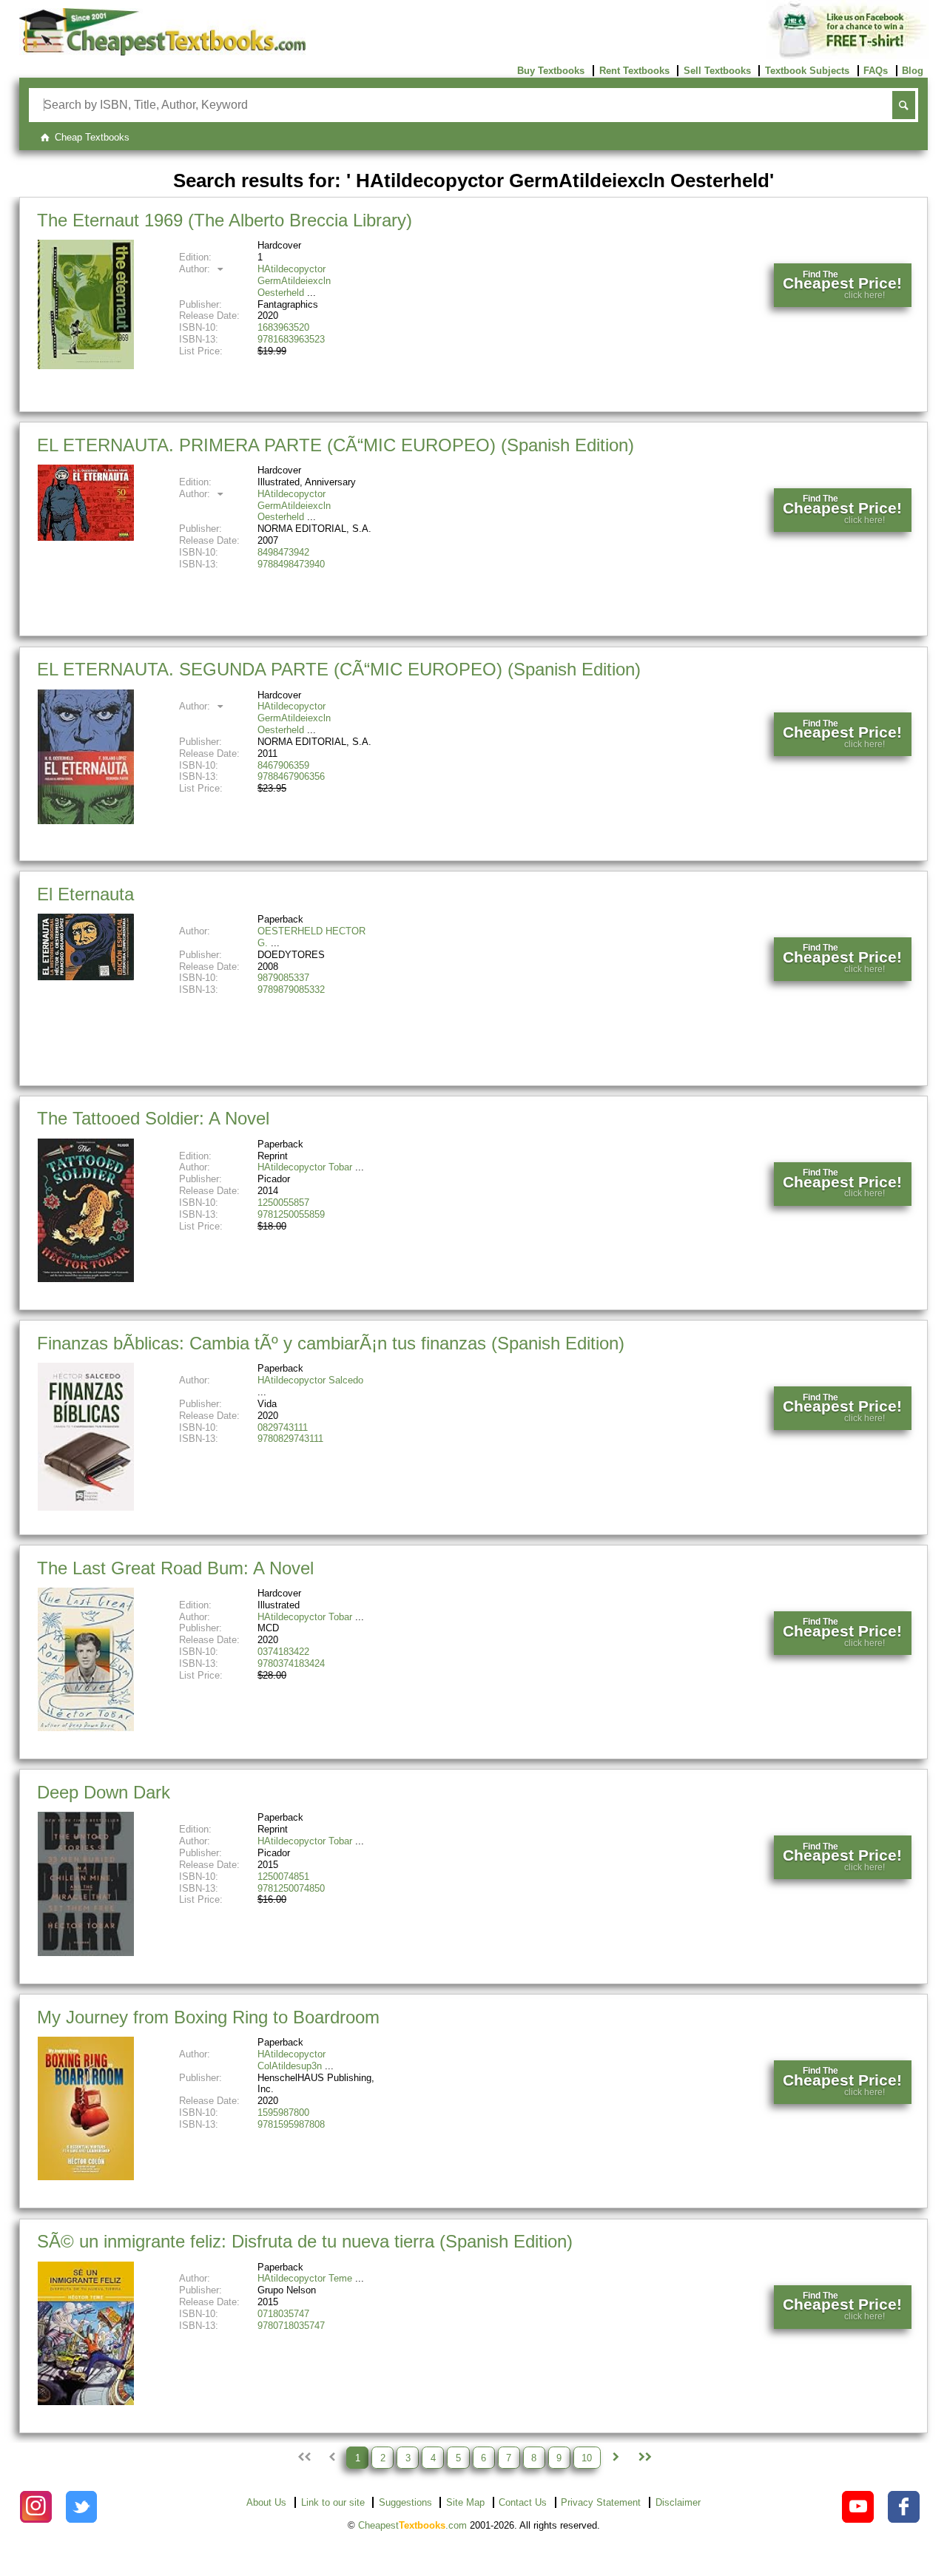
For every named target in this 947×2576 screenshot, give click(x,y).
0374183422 (283, 1652)
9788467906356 (291, 776)
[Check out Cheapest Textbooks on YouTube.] (858, 2507)
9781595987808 (291, 2124)
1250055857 (283, 1203)
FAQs (876, 71)
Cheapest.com (412, 2525)
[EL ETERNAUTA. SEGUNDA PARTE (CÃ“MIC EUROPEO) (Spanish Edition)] (86, 821)
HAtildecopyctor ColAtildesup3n (291, 2060)
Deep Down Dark (104, 1792)
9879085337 (283, 978)
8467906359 (283, 765)
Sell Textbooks (717, 71)
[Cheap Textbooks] (162, 52)
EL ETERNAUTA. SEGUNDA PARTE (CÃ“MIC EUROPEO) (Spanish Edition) (339, 669)
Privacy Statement (601, 2502)
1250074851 (283, 1877)
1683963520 (283, 327)
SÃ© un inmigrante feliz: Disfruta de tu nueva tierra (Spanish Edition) (305, 2241)
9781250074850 (291, 1888)
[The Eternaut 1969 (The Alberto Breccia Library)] (86, 366)
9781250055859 (291, 1214)
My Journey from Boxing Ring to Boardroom (208, 2017)
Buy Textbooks (551, 71)
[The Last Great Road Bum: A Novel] (86, 1728)
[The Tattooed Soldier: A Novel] (86, 1279)
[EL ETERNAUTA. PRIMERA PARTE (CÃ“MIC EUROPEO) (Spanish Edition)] (86, 537)
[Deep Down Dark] (86, 1953)
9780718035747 (291, 2326)
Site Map (465, 2502)
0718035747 (283, 2314)
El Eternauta (85, 894)
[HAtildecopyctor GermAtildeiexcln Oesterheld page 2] (616, 2458)
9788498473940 (291, 564)
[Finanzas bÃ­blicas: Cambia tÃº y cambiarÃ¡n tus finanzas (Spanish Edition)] (86, 1507)
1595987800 (283, 2113)
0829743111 (283, 1427)
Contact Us (523, 2502)
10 (587, 2457)
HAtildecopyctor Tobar (305, 1167)
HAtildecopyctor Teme (305, 2278)
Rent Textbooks (634, 71)
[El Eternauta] (86, 977)
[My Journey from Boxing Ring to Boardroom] (86, 2177)
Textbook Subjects (807, 71)
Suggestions (405, 2502)
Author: (196, 269)
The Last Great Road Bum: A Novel (175, 1568)
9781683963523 (291, 339)
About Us (266, 2502)
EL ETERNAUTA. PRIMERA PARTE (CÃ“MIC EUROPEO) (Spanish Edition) (336, 445)
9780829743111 (290, 1439)
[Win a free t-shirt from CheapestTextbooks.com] (847, 56)
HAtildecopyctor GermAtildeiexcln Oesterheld (294, 281)
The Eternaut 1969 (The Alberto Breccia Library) (225, 220)
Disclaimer (678, 2502)
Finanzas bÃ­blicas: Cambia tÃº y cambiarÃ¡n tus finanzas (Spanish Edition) (331, 1343)
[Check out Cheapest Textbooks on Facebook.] (904, 2507)
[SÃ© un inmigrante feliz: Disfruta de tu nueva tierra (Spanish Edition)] (86, 2402)
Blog (913, 71)
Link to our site (333, 2502)
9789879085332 (291, 989)
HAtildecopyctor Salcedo (310, 1380)
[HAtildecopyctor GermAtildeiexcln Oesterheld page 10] (644, 2458)
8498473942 (283, 552)
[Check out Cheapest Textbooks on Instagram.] (36, 2507)
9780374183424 (291, 1663)
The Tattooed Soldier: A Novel (153, 1118)
